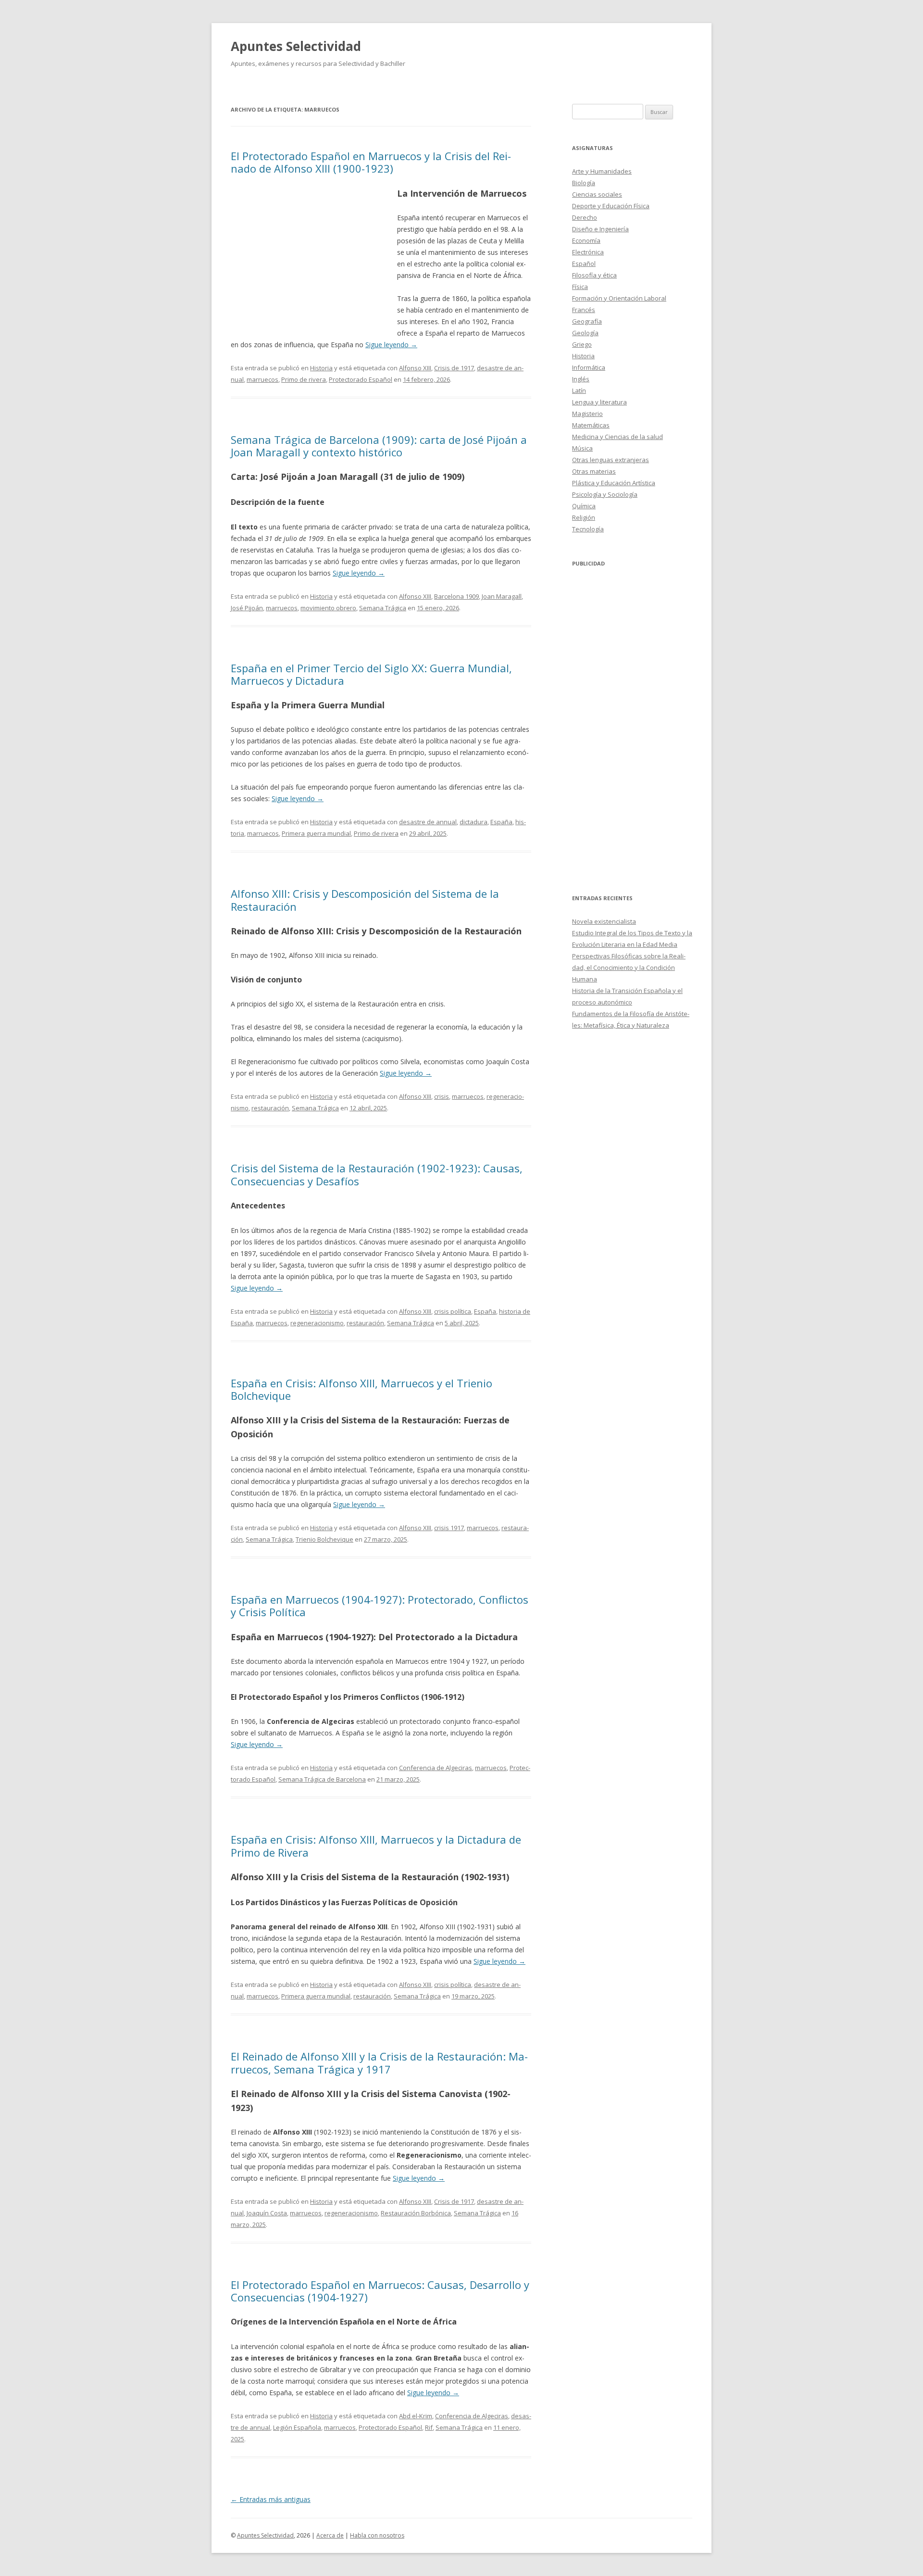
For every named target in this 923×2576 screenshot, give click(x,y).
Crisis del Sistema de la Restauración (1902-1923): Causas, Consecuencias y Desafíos (377, 1174)
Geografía (587, 321)
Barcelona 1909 (456, 596)
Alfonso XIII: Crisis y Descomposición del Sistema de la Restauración (365, 900)
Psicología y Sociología (605, 494)
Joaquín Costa (267, 2213)
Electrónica (588, 252)
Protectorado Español (361, 379)
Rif (429, 2427)
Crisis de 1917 (454, 368)
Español (584, 264)
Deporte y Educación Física (611, 206)
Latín (579, 390)
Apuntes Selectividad (296, 46)
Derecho (585, 217)
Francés (584, 310)
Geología (585, 333)
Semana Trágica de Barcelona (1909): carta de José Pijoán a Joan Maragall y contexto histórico (379, 446)
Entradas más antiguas (271, 2499)
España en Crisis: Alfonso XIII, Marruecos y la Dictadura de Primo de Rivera (376, 1846)
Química (584, 506)
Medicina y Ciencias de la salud (617, 437)
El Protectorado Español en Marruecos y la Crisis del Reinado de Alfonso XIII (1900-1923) (371, 162)
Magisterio (587, 414)
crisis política (453, 1311)
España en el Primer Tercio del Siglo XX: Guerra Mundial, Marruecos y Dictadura (371, 674)
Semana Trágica (383, 608)
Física (580, 287)
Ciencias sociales (597, 194)
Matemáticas (591, 425)
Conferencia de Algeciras (436, 1768)
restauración (270, 1108)
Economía (586, 240)
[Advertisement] (314, 256)
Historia (321, 368)
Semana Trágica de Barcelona (322, 1779)
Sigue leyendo (391, 345)
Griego (582, 344)
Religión (584, 517)
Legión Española (297, 2427)
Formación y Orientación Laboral (619, 298)
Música (582, 448)
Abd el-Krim (416, 2416)
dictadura (474, 822)
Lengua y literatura (599, 402)
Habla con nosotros (377, 2535)
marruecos (262, 379)
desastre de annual (428, 822)
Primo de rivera (304, 379)
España (501, 822)
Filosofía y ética (594, 275)
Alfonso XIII (415, 368)
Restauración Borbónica (416, 2213)
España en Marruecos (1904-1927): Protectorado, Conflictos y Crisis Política (380, 1606)
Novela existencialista (604, 921)
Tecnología (588, 529)
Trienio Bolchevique (324, 1539)
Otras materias (594, 471)
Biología (584, 183)
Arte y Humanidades (602, 171)
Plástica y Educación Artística (614, 483)
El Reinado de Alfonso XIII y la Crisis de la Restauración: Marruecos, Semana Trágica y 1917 (379, 2062)
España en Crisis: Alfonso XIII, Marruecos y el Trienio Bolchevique (362, 1389)
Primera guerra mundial (316, 833)
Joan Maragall (502, 596)
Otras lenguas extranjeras (611, 460)
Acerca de (330, 2535)
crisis (442, 1096)
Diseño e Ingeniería (600, 229)
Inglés (581, 379)
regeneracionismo (317, 1323)
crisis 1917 (449, 1528)
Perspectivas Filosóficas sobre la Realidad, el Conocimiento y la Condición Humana (629, 968)
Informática (589, 367)
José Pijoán (247, 608)
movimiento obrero (328, 608)
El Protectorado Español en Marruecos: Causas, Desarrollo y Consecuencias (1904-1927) (380, 2291)
